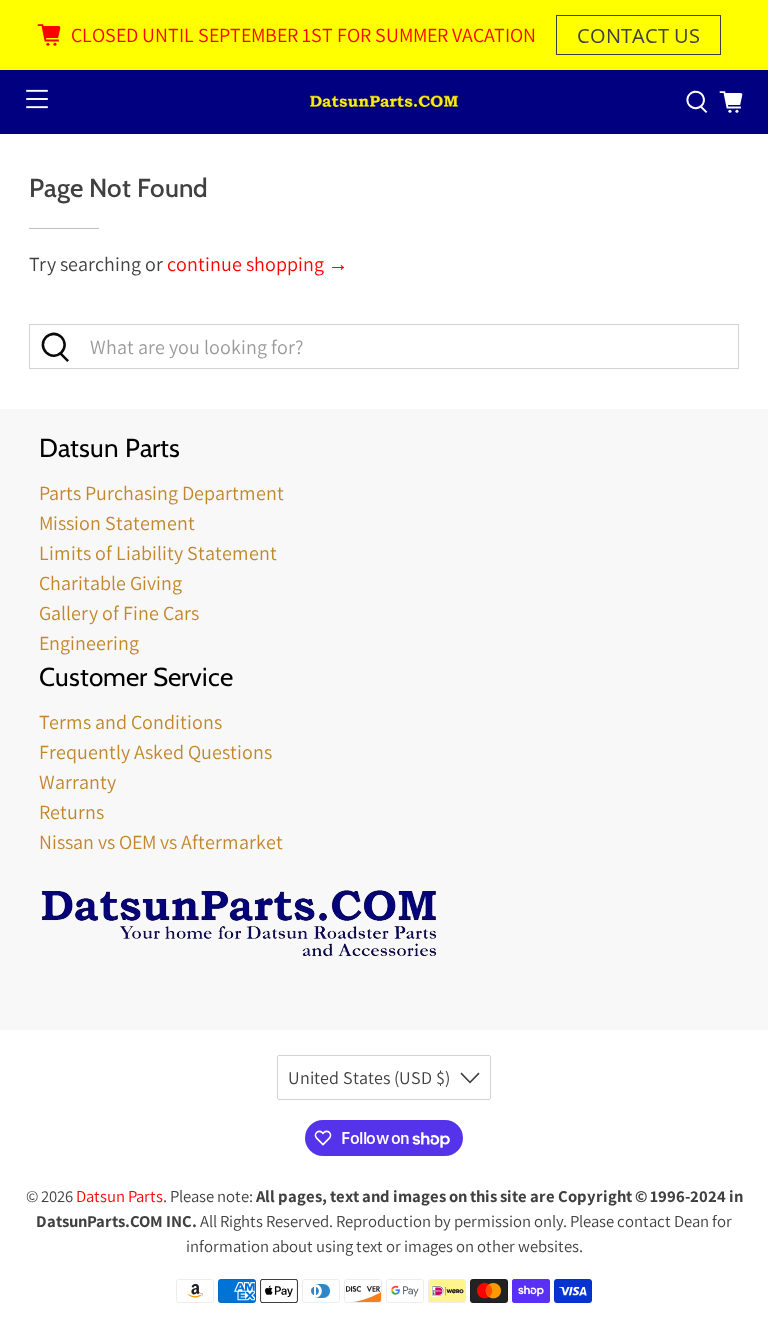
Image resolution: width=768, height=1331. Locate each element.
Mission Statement (117, 523)
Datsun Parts (119, 1196)
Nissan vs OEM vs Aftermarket (161, 842)
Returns (71, 812)
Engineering (89, 643)
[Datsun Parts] (384, 102)
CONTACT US (638, 35)
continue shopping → (257, 264)
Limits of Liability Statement (158, 553)
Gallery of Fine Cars (119, 613)
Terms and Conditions (130, 722)
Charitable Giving (110, 583)
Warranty (77, 782)
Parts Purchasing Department (161, 493)
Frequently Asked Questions (155, 752)
